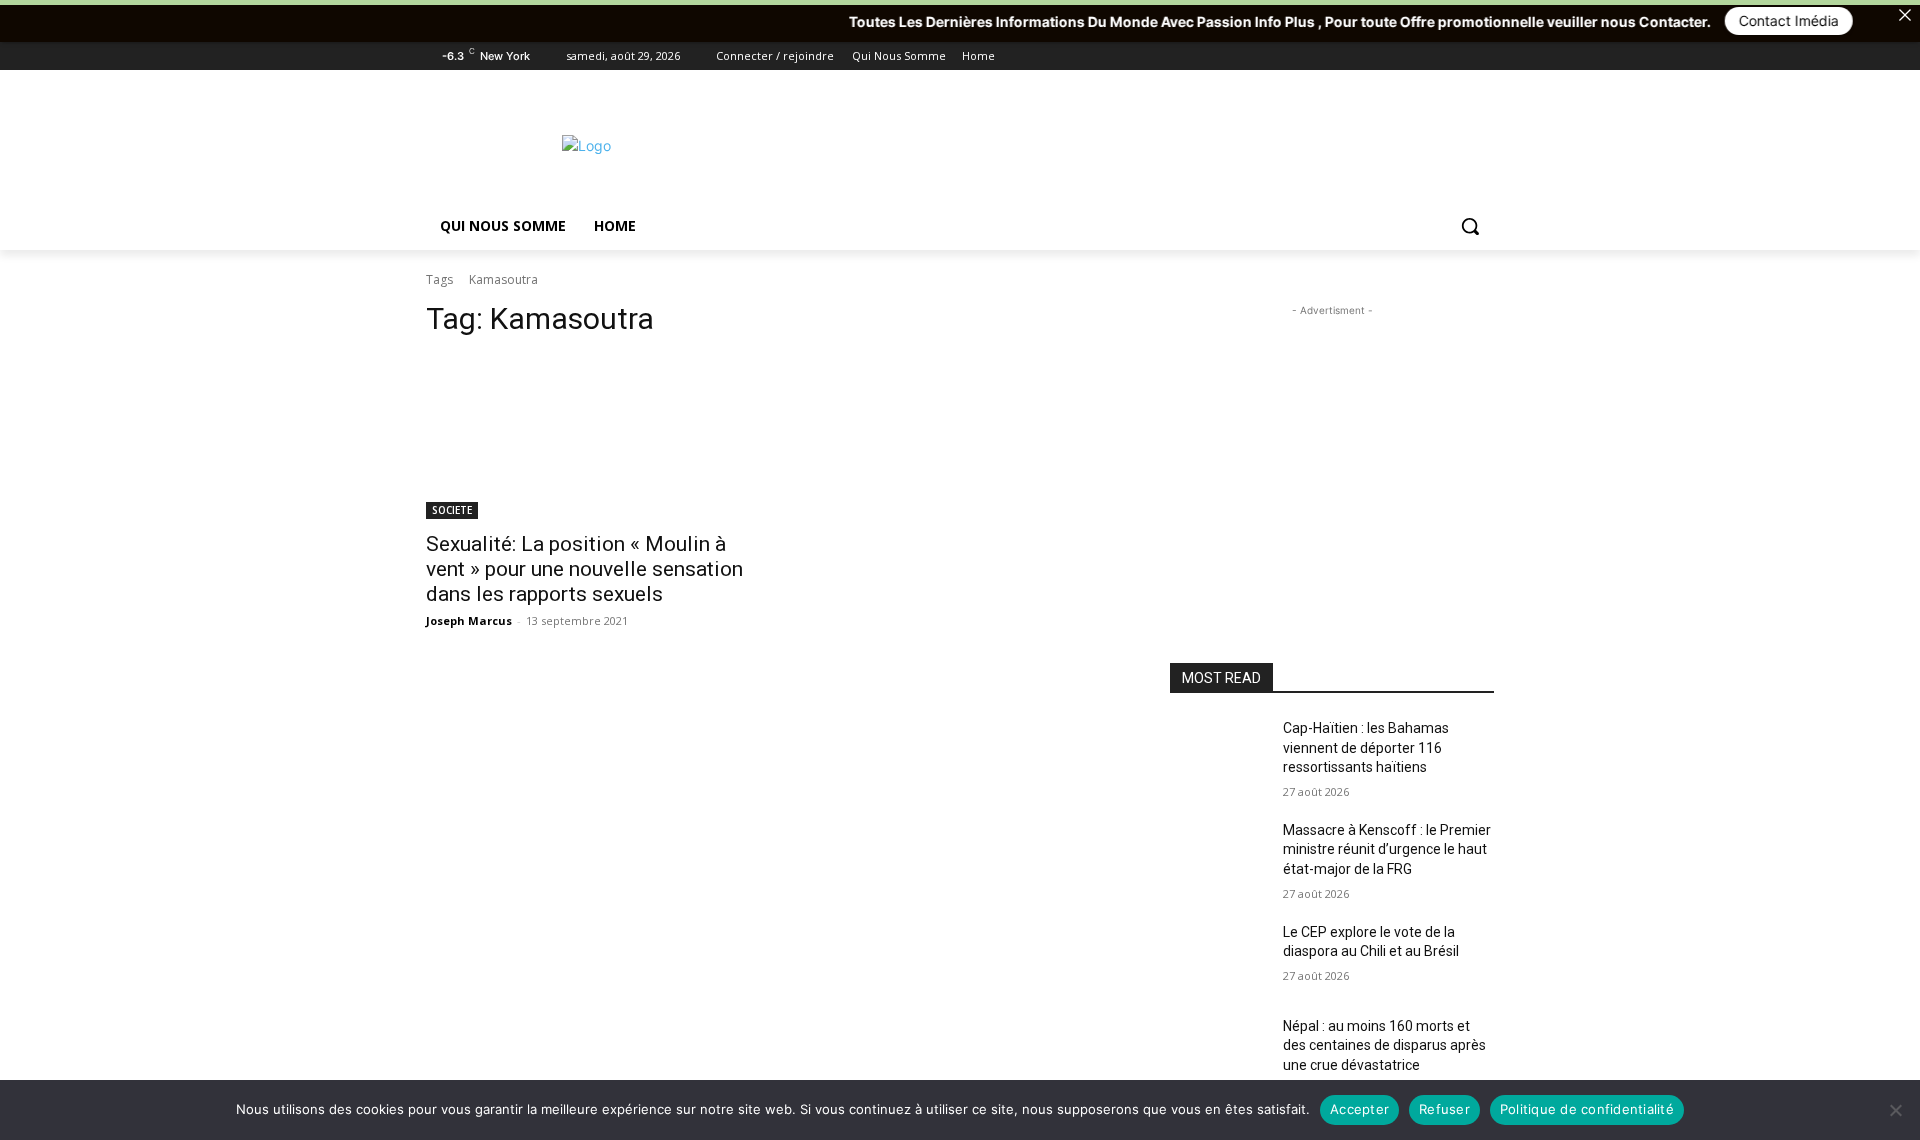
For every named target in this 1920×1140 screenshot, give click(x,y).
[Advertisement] (1110, 143)
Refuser (1444, 1109)
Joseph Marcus (469, 620)
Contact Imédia (1752, 20)
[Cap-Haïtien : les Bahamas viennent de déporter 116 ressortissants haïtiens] (1218, 753)
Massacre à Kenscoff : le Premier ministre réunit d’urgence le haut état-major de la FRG (1387, 849)
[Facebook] (1371, 56)
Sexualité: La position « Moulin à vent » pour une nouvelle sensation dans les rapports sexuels (584, 569)
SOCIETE (452, 510)
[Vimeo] (1454, 56)
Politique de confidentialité (1587, 1109)
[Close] (1905, 15)
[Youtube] (1482, 56)
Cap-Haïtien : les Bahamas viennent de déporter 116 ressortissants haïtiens (1366, 747)
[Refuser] (1895, 1110)
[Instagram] (1399, 56)
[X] (1427, 56)
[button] (1470, 226)
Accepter (1359, 1109)
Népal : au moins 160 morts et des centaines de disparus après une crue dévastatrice (1384, 1045)
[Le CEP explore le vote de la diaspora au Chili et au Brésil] (1218, 957)
